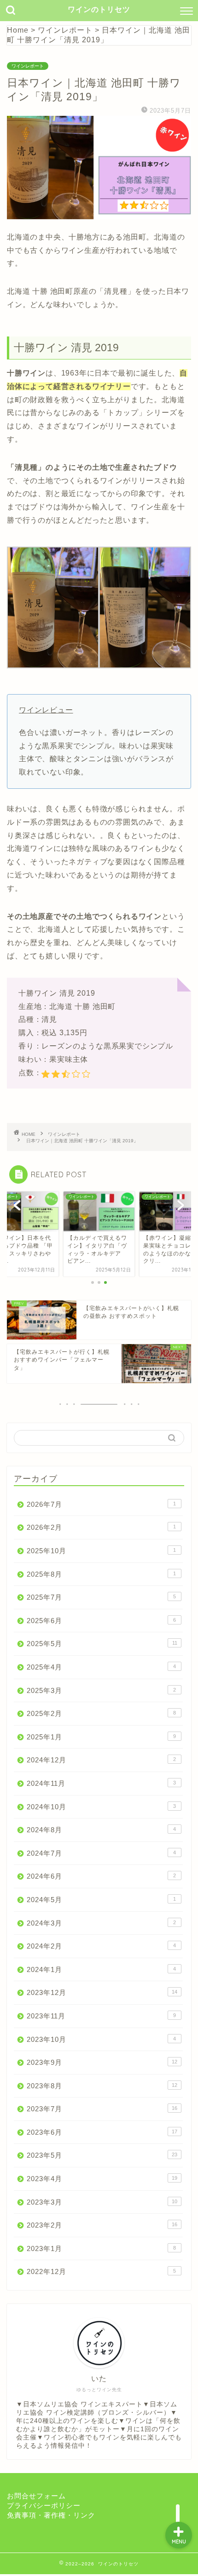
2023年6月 (102, 2132)
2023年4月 (102, 2179)
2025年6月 (101, 1621)
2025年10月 (101, 1551)
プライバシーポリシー (44, 2505)
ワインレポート (28, 66)
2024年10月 (101, 1807)
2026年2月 (101, 1527)
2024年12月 (101, 1760)
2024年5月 (101, 1900)
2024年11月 (101, 1783)
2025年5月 (102, 1644)
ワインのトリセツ (99, 9)
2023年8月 (102, 2086)
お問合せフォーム (36, 2496)
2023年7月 (102, 2109)
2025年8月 (101, 1574)
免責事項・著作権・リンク (51, 2515)
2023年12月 (102, 1992)
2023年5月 (102, 2155)
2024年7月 (101, 1853)
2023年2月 (102, 2225)
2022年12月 (101, 2271)
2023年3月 (102, 2202)
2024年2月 (101, 1946)
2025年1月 (101, 1737)
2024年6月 (101, 1876)
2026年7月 (101, 1504)
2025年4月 (101, 1667)
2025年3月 (101, 1690)
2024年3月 (101, 1923)
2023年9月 (102, 2062)
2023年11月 (101, 2016)
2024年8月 (101, 1830)
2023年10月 (101, 2039)
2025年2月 (101, 1713)
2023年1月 (101, 2248)
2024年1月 (101, 1969)
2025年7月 (101, 1597)
